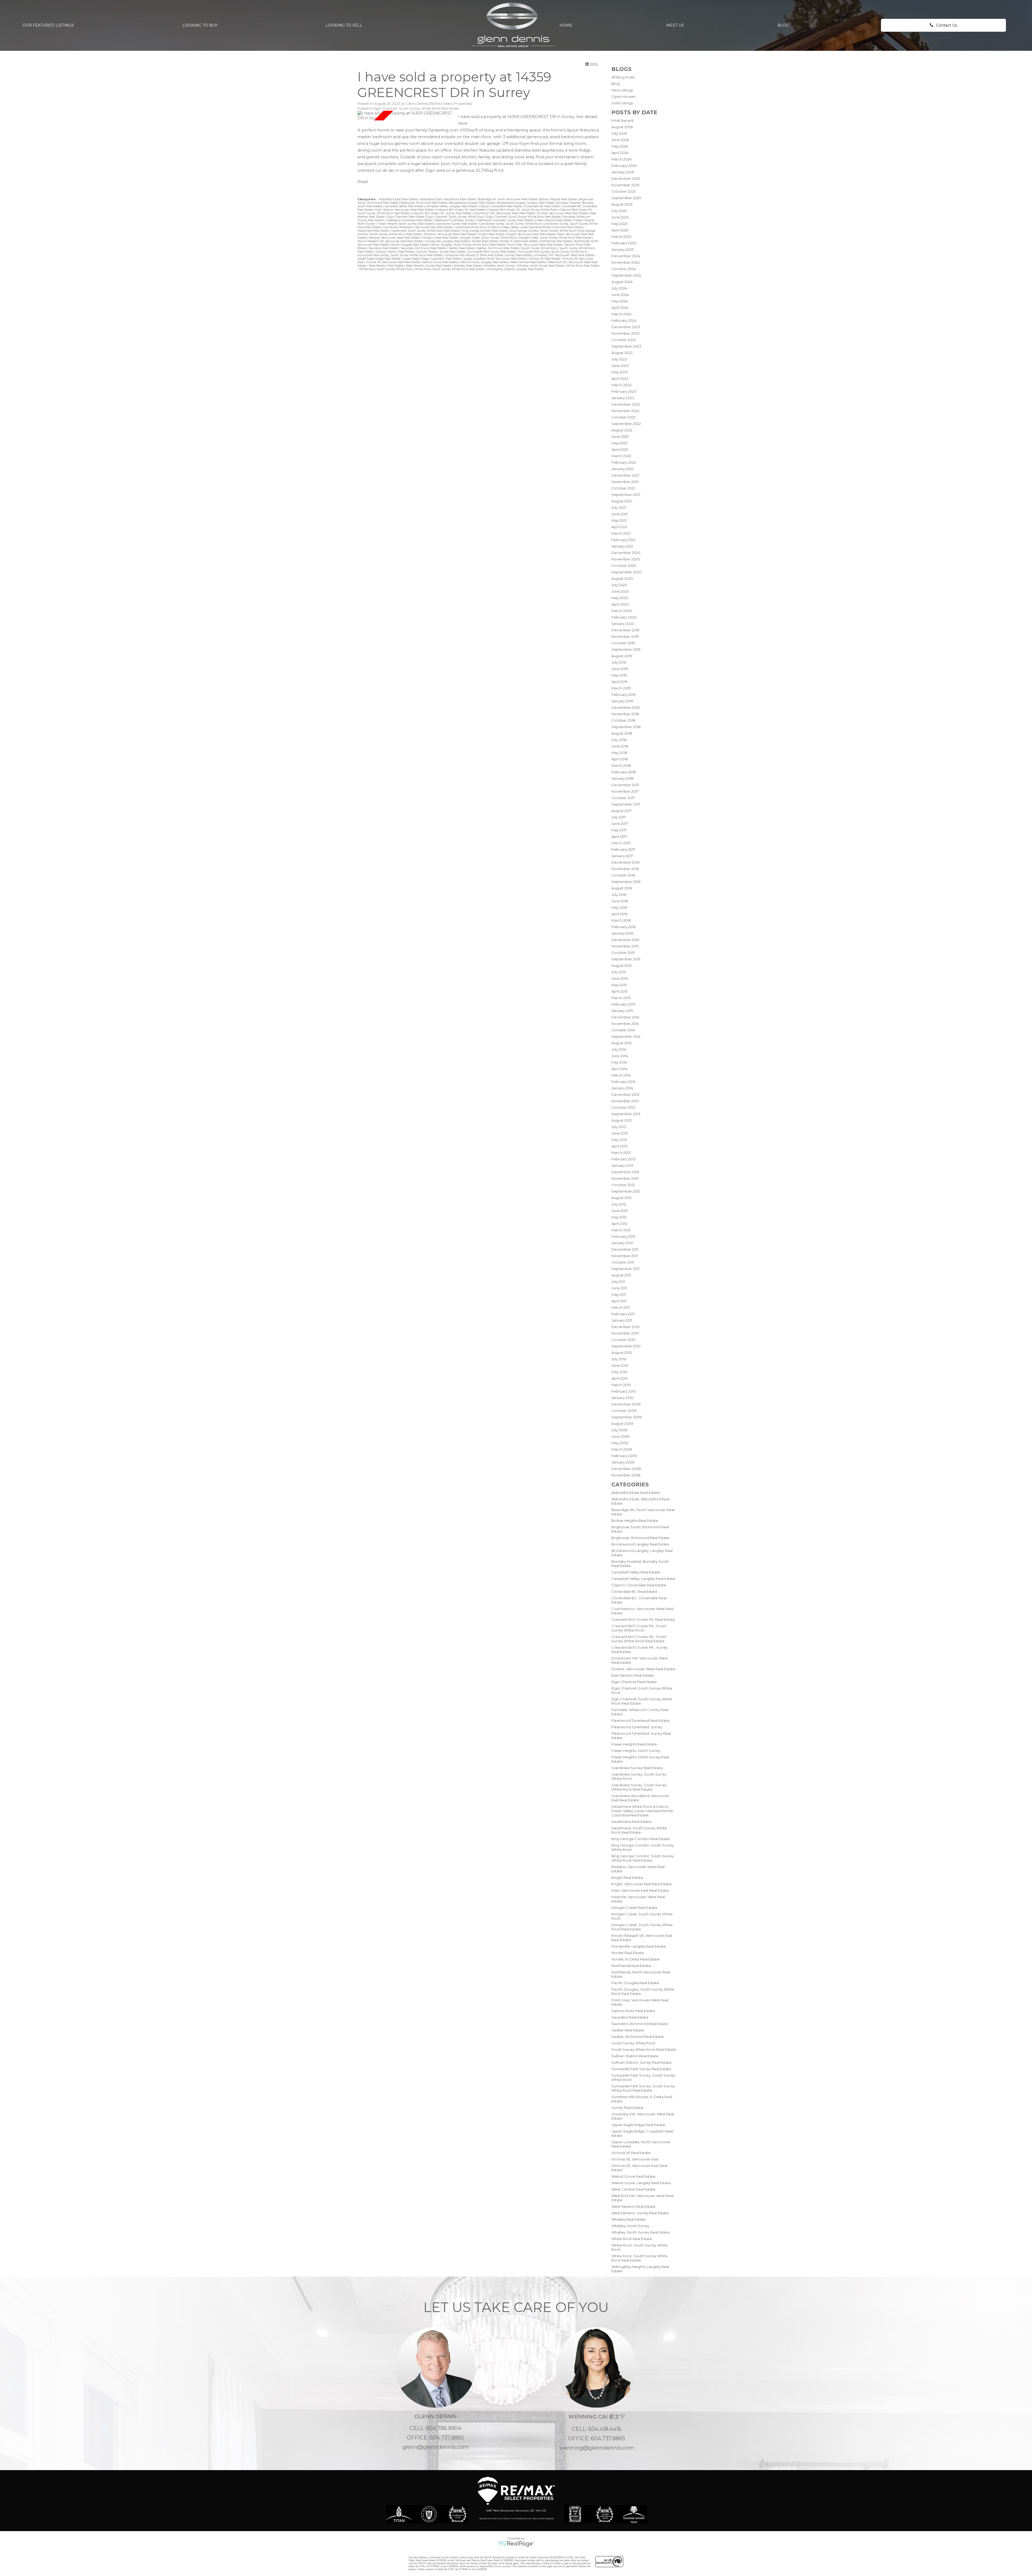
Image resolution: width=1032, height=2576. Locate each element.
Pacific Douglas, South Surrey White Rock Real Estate (468, 245)
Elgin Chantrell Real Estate (634, 1682)
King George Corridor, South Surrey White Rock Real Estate (643, 1858)
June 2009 (620, 1436)
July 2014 (619, 1049)
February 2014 (623, 1082)
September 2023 (626, 346)
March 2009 (622, 1449)
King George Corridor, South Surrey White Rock (543, 231)
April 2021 (619, 527)
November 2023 (626, 333)
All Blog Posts (623, 77)
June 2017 (620, 824)
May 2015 (619, 985)
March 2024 (621, 314)
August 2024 (622, 282)
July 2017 (619, 817)
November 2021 (625, 482)
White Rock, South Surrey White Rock (386, 269)
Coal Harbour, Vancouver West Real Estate (405, 210)
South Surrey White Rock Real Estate (644, 2049)
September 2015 (626, 959)
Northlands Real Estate (631, 1966)
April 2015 (619, 991)
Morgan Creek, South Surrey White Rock (489, 238)
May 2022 (619, 443)
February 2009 (624, 1456)
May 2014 (619, 1062)
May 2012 (619, 1217)
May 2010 (619, 1372)
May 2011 (619, 1294)
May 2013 (619, 1140)
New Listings (622, 90)
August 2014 (622, 1043)
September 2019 (626, 649)
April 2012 (619, 1223)
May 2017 (619, 830)
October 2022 (623, 417)
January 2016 (622, 933)
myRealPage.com (516, 2544)
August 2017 (621, 811)
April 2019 (619, 682)
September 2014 (626, 1036)
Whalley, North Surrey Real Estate (641, 2232)
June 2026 (620, 140)
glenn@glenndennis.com (436, 2447)
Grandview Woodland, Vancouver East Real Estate (418, 227)
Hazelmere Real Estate (631, 1822)
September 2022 (626, 424)
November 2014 (625, 1024)
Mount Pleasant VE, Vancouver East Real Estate (390, 241)
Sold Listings (622, 103)
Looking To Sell (344, 25)
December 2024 (626, 256)
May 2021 (619, 520)
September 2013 (626, 1114)
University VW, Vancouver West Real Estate (564, 255)
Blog (783, 25)
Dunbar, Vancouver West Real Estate (643, 1669)
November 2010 (625, 1333)
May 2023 (620, 372)
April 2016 (619, 914)
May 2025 (619, 224)
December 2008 (626, 1469)
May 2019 (619, 675)
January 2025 (623, 249)
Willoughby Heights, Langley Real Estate (515, 269)
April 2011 (619, 1301)
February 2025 (624, 243)
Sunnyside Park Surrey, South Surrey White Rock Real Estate (643, 2088)
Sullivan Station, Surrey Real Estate (642, 2062)
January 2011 (622, 1320)
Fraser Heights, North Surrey (636, 1751)
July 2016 (619, 895)
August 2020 (622, 578)
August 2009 (622, 1423)
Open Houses (623, 96)
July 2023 (619, 359)
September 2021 (626, 495)
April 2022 (620, 449)
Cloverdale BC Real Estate (634, 1591)
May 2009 (620, 1443)
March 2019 (621, 688)
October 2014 (623, 1030)
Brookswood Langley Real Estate (640, 1544)
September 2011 (625, 1269)
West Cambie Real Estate (633, 2189)
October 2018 (623, 720)
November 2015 (625, 946)
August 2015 (621, 965)
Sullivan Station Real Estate (635, 2056)
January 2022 (623, 469)
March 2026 (621, 159)
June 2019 (620, 669)
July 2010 (619, 1359)
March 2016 (621, 920)
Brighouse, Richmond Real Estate (640, 1538)
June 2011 (619, 1288)
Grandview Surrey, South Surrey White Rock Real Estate (639, 1787)
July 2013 (619, 1127)
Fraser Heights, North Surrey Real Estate (406, 224)
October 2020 (624, 566)
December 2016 (625, 862)
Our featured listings (48, 25)
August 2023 (622, 353)
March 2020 (622, 611)
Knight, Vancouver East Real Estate (642, 1884)
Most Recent (623, 120)
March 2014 (621, 1075)
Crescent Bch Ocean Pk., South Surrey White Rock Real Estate (639, 1639)
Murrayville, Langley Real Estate (639, 1946)
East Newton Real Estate (633, 1675)
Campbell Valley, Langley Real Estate (643, 1579)
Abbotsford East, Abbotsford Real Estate (448, 199)
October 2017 (623, 798)
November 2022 (625, 411)
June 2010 (620, 1365)
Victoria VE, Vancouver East (635, 2159)
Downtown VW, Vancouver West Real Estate (505, 213)
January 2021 (622, 546)
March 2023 (621, 385)
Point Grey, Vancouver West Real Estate (535, 245)
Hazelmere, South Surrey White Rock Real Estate (639, 1830)
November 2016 (625, 869)
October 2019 (623, 643)
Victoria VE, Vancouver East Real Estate (393, 262)
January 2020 (623, 624)
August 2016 (622, 888)
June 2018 (620, 746)
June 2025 (620, 217)
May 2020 (620, 598)
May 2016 (619, 907)
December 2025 (626, 178)
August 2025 (622, 204)
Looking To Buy (200, 25)
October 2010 (623, 1340)
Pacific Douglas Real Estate (635, 1983)
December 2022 (626, 404)
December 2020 (626, 553)
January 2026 (623, 172)
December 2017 (625, 785)
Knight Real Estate (627, 1877)
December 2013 (625, 1094)
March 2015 (621, 998)
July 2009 (619, 1430)
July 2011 (618, 1282)
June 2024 (620, 295)
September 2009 (627, 1417)
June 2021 (620, 514)
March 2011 (621, 1307)
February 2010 (624, 1391)
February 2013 (623, 1159)
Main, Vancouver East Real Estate (640, 1890)
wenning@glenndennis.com (597, 2448)
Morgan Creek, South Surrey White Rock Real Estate (556, 238)
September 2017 (626, 804)
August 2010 (622, 1353)
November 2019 (625, 636)
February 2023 (624, 391)
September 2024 (626, 275)
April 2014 (619, 1069)
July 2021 (619, 507)
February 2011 (623, 1314)
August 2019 (622, 656)
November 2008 (626, 1475)
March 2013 (621, 1153)
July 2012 (619, 1204)
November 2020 (626, 559)
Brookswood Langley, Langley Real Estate (526, 203)
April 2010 (620, 1378)
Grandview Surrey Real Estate (637, 1768)
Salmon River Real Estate (633, 2011)
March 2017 (621, 843)
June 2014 (620, 1056)
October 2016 (623, 875)
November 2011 (625, 1256)
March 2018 (621, 765)
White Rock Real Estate (632, 2239)
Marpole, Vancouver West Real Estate (395, 238)
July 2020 (619, 585)
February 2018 (624, 772)
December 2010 (626, 1327)
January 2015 (622, 1011)
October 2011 (623, 1262)
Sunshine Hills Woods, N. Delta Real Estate (474, 255)
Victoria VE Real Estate (631, 2153)
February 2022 (624, 462)
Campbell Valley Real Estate (636, 1572)
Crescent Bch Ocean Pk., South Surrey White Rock (639, 1628)
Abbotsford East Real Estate (636, 1493)
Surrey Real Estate (627, 2108)
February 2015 (623, 1004)
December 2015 (625, 940)
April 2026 (620, 153)
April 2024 (620, 307)
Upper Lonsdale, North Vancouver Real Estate (495, 259)
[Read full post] (406, 116)
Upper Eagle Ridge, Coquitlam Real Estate (432, 259)
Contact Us (947, 25)
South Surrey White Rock (633, 2043)
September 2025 (626, 198)
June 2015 (620, 978)
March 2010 (621, 1385)
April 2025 (620, 230)
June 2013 (620, 1133)
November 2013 (625, 1101)
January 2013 (622, 1165)
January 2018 (622, 778)
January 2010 (622, 1398)
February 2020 (624, 617)
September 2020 (626, 572)
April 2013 (619, 1146)
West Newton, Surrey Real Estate (640, 2213)
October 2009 (624, 1411)
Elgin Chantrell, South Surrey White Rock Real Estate (416, 108)
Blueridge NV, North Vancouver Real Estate (508, 199)
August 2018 (622, 733)
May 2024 (620, 301)
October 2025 (623, 191)
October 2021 (623, 488)
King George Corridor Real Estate (641, 1839)
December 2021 (625, 475)
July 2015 (619, 972)
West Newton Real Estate (633, 2206)
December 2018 (626, 707)
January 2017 (622, 856)
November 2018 (625, 714)
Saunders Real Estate (630, 2017)
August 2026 (622, 127)
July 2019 (619, 662)
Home (566, 25)
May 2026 (620, 146)
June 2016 (620, 901)
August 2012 (621, 1198)
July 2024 (619, 288)
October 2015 (623, 953)
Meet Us (675, 25)
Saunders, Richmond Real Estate (640, 2024)
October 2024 (624, 269)
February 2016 (623, 927)
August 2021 (621, 501)
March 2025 (621, 237)
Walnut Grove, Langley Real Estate (641, 2183)
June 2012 (620, 1211)
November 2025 (625, 185)
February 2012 (623, 1236)
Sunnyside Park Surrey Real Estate (641, 2069)
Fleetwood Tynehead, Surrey (637, 1727)
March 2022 (621, 456)
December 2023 (626, 327)
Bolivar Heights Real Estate (635, 1520)
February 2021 (623, 540)
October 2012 (623, 1185)
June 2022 (620, 437)
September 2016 (626, 882)
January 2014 (622, 1088)
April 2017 (619, 836)
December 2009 (626, 1404)
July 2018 (619, 740)
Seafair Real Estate (628, 2030)
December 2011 (625, 1249)
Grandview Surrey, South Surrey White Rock (511, 224)
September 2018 (626, 727)
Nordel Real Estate (628, 1953)
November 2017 (625, 791)
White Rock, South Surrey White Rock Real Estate (639, 2258)
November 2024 (626, 262)
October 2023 (624, 340)
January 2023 (623, 398)
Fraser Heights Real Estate (634, 1744)
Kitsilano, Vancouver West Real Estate (450, 234)
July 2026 (619, 133)
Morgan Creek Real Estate (634, 1908)
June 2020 (620, 591)
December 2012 (625, 1172)
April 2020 (620, 604)
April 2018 (620, 759)
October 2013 (623, 1107)
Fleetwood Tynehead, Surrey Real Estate (505, 220)
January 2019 (622, 701)
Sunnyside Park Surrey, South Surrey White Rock (553, 252)
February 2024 (624, 320)
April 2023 (620, 378)
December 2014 (625, 1017)
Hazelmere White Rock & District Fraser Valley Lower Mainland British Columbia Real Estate (642, 1811)
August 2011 (621, 1275)
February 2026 (624, 166)
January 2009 (623, 1462)
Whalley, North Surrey (630, 2226)
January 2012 (622, 1243)
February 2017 (623, 849)
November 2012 (625, 1178)
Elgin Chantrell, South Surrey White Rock (456, 217)
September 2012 (626, 1191)
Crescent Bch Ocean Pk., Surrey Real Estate (442, 213)
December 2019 (625, 630)
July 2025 (619, 211)
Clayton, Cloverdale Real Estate (639, 1585)
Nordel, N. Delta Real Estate (635, 1959)
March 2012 (621, 1230)
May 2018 (619, 753)
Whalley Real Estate (629, 2219)
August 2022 (622, 430)
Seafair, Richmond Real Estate (638, 2037)
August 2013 (622, 1120)
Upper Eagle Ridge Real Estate (638, 2125)
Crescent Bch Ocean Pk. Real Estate (643, 1619)
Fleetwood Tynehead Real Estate (640, 1720)
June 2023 (620, 366)
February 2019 (623, 695)
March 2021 (621, 533)
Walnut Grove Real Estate (633, 2176)
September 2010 (626, 1346)
